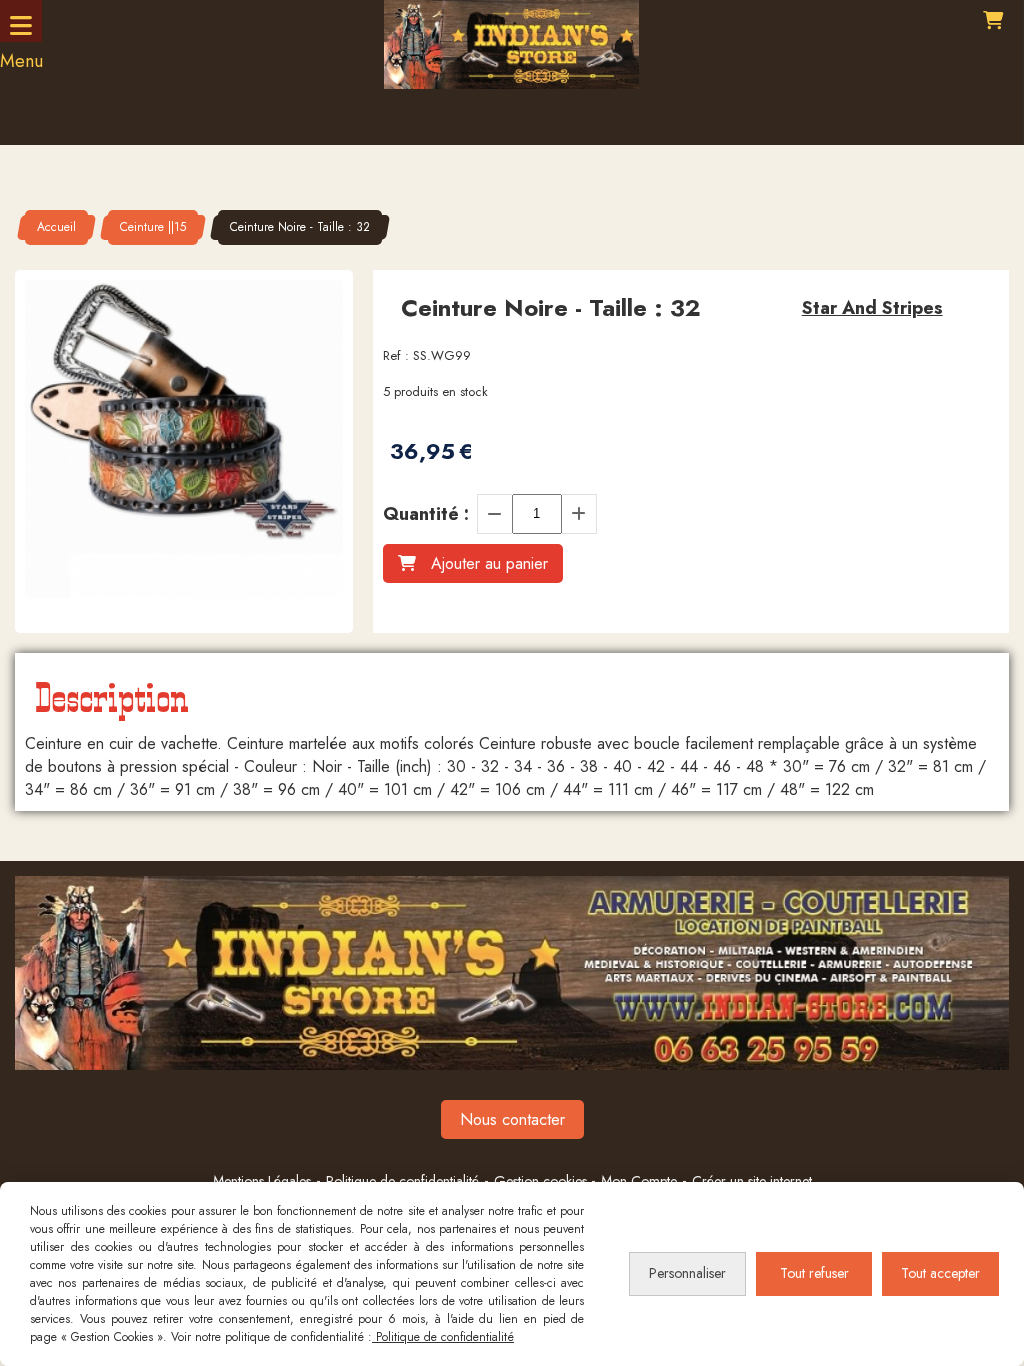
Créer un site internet (752, 1181)
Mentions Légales (262, 1181)
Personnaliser (687, 1273)
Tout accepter (940, 1273)
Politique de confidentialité (402, 1181)
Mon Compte (639, 1181)
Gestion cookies (542, 1181)
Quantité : (426, 514)
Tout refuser (814, 1273)
